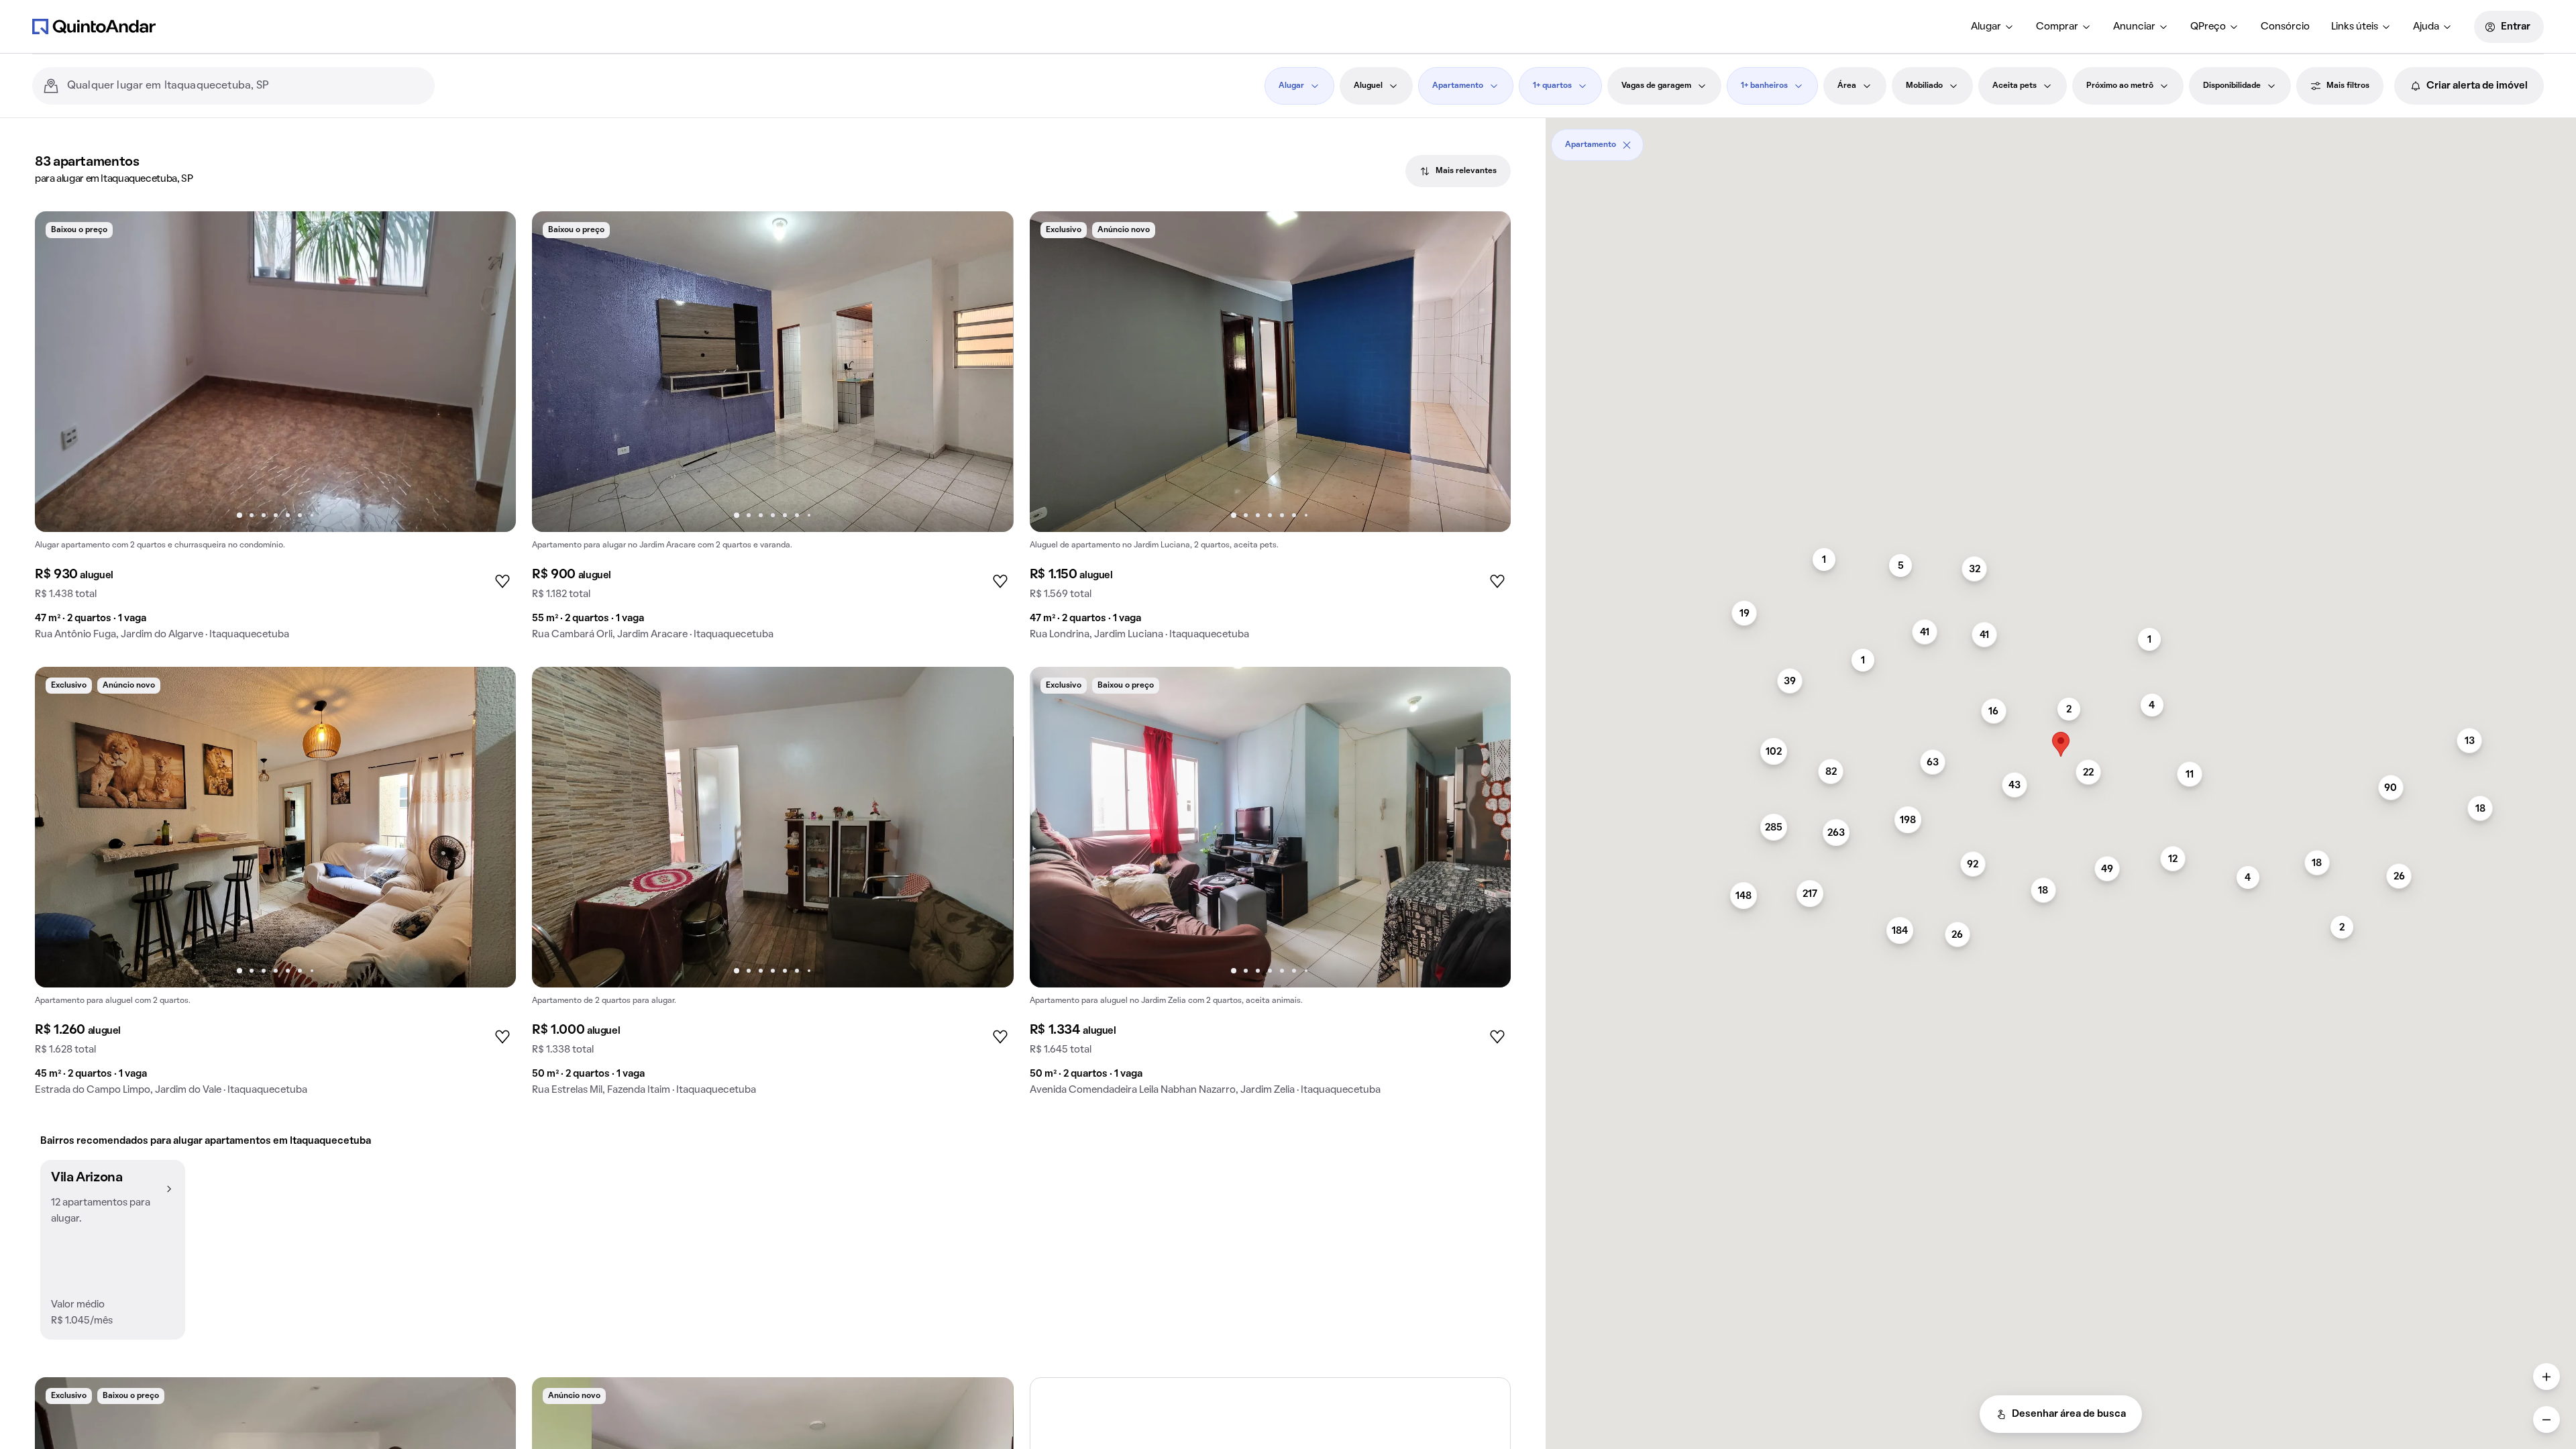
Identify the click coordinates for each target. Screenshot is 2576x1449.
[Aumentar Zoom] (2546, 1377)
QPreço (2208, 27)
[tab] (1458, 171)
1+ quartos (1552, 86)
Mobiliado (1924, 86)
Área (1847, 86)
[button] (113, 1250)
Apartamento (1458, 86)
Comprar (2057, 27)
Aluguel (1368, 86)
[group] (275, 431)
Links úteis (2355, 27)
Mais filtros (2348, 86)
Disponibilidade (2232, 86)
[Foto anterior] (59, 372)
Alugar (1986, 27)
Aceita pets (2015, 86)
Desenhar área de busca (2069, 1414)
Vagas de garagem (1656, 86)
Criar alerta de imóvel (2477, 86)
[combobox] (246, 86)
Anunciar (2134, 27)
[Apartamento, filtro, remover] (1627, 145)
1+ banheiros (1764, 86)
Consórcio (2285, 27)
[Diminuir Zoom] (2546, 1419)
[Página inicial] (94, 26)
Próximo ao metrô (2120, 86)
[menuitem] (1993, 27)
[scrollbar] (2061, 140)
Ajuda (2426, 27)
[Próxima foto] (492, 372)
